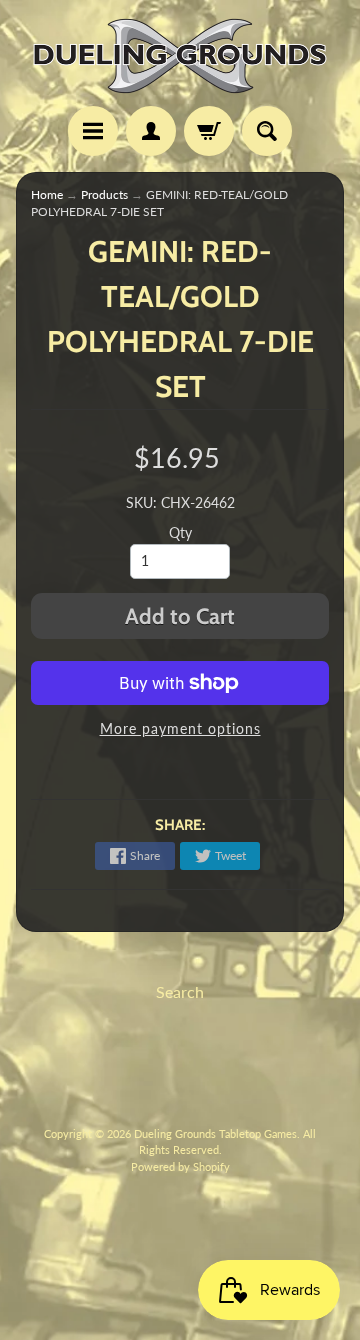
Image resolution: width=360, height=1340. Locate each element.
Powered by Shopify (180, 1166)
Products (104, 194)
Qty (180, 533)
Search (180, 991)
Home (47, 194)
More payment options (180, 729)
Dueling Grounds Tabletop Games (215, 1133)
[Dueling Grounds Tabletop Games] (180, 56)
